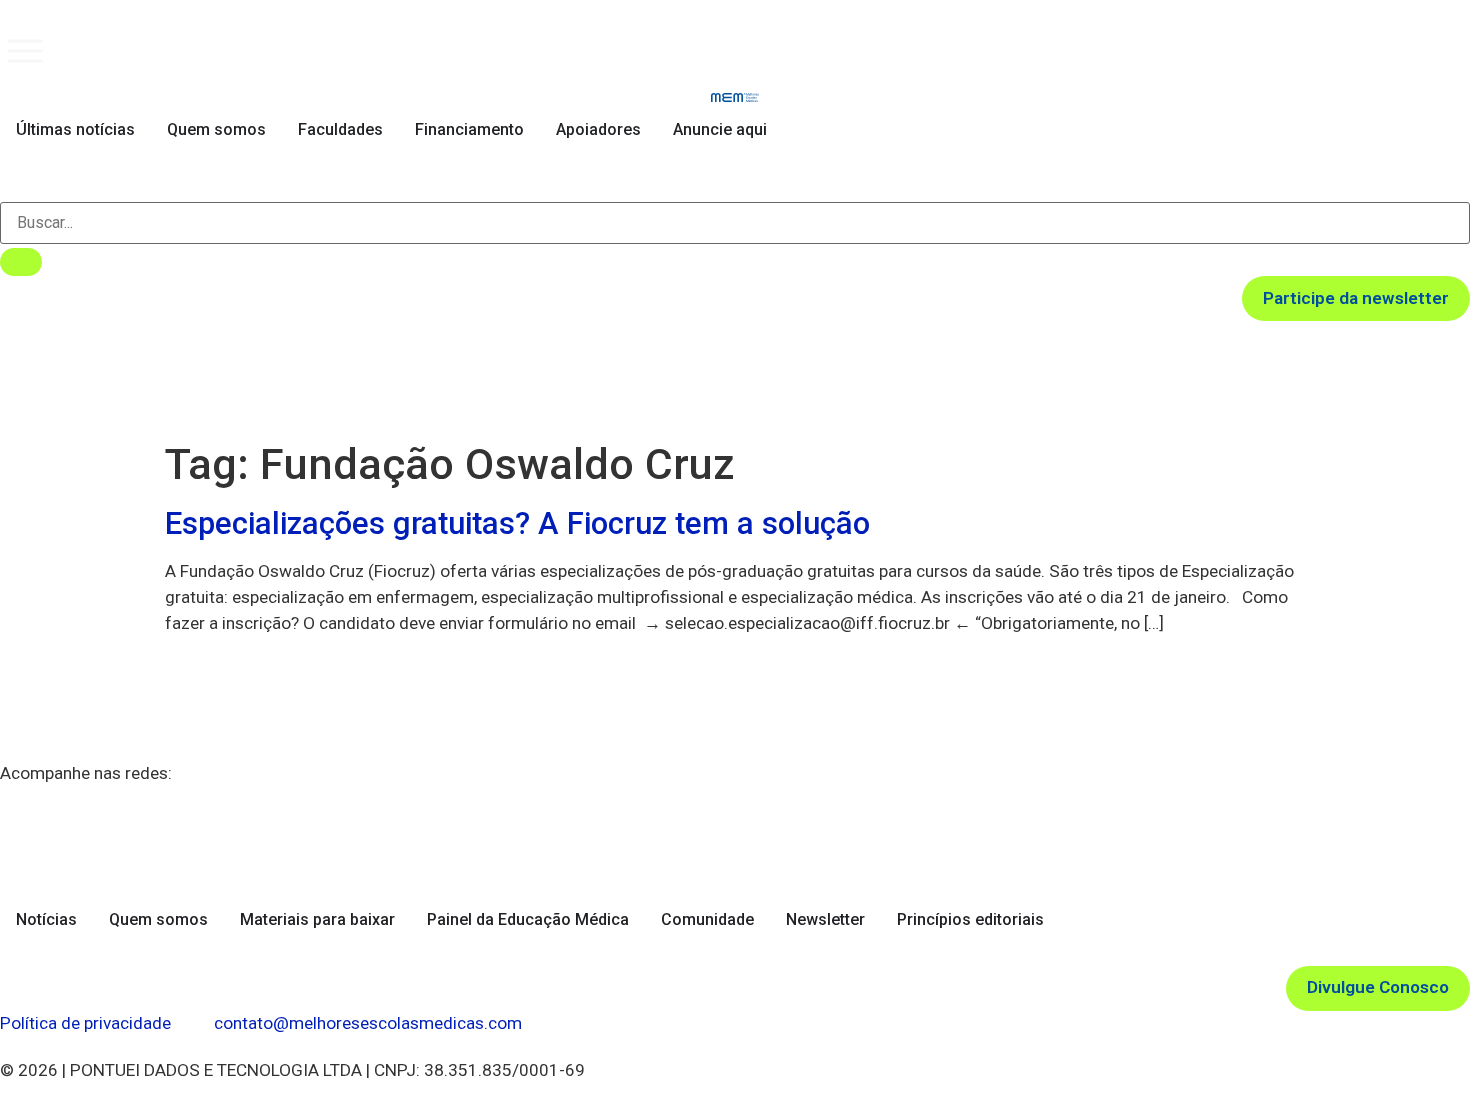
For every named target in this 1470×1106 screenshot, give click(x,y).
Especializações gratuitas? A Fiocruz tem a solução (517, 523)
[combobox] (735, 223)
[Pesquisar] (21, 262)
